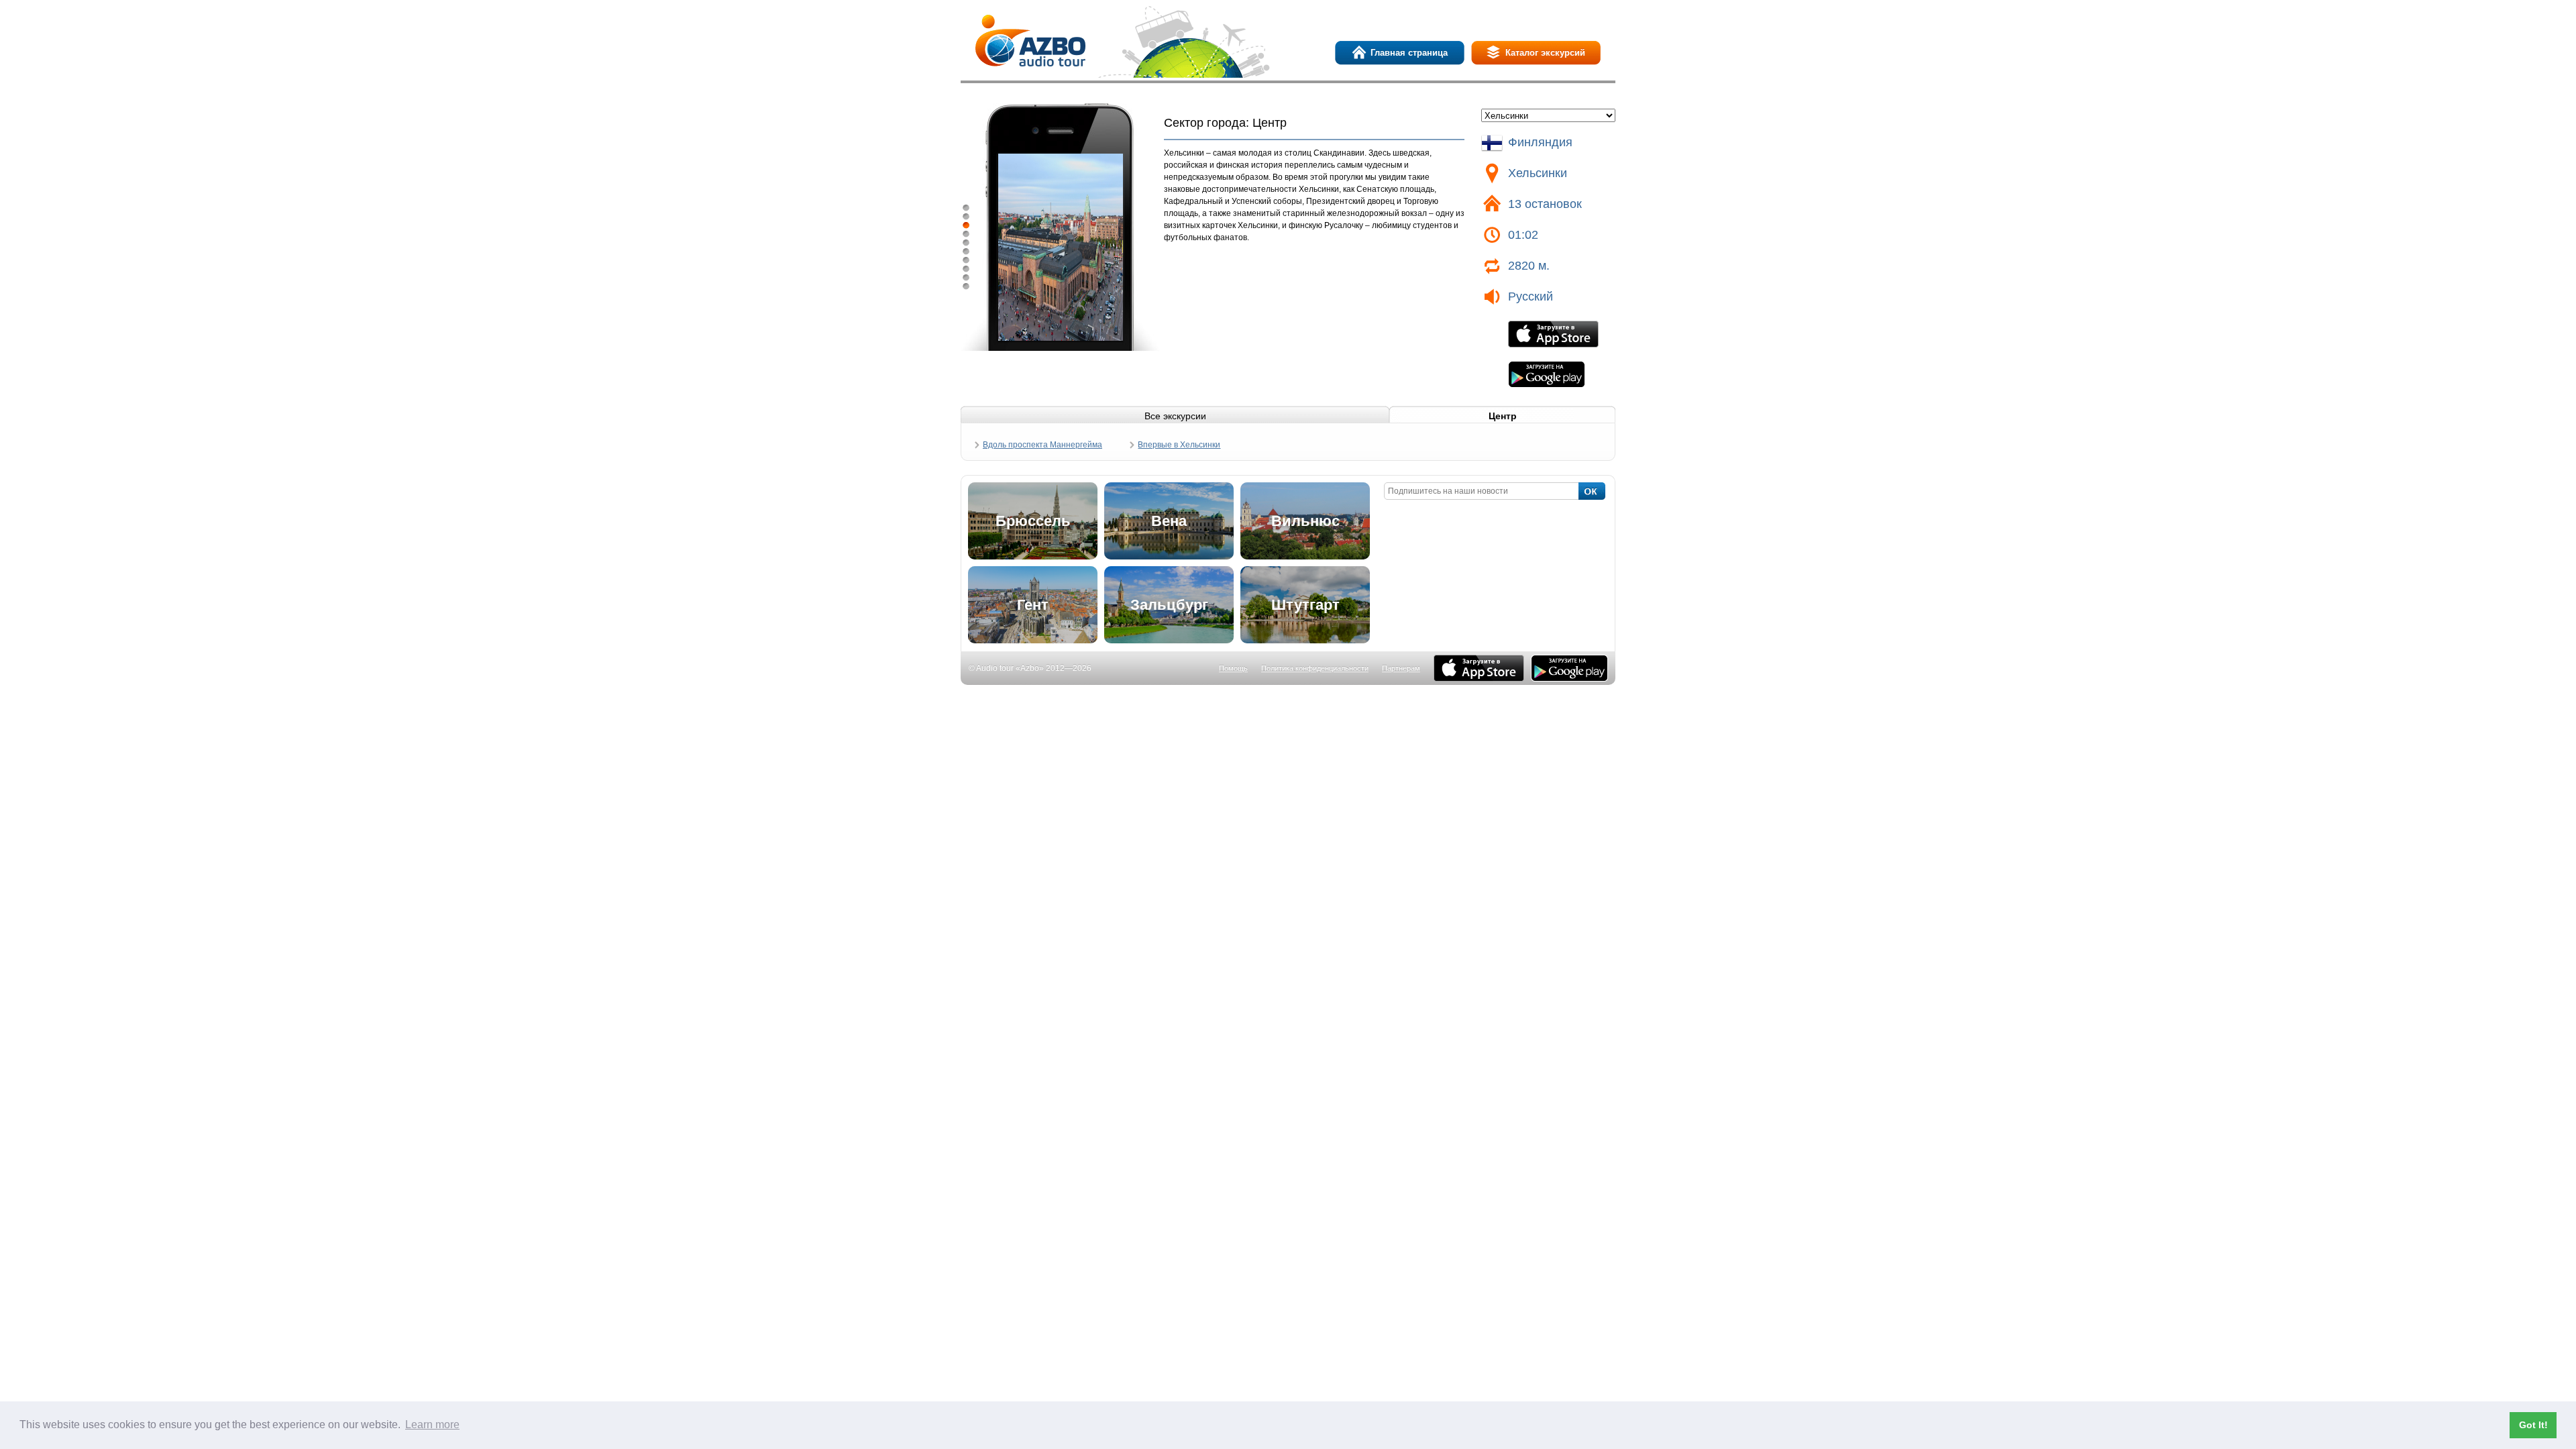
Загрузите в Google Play (1547, 374)
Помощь (1233, 668)
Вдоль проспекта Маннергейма (1042, 445)
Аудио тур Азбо (1030, 41)
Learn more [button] (432, 1425)
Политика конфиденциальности (1315, 668)
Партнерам (1401, 668)
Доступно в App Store (1553, 334)
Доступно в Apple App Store (1479, 668)
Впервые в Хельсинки (1179, 445)
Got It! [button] (2533, 1425)
